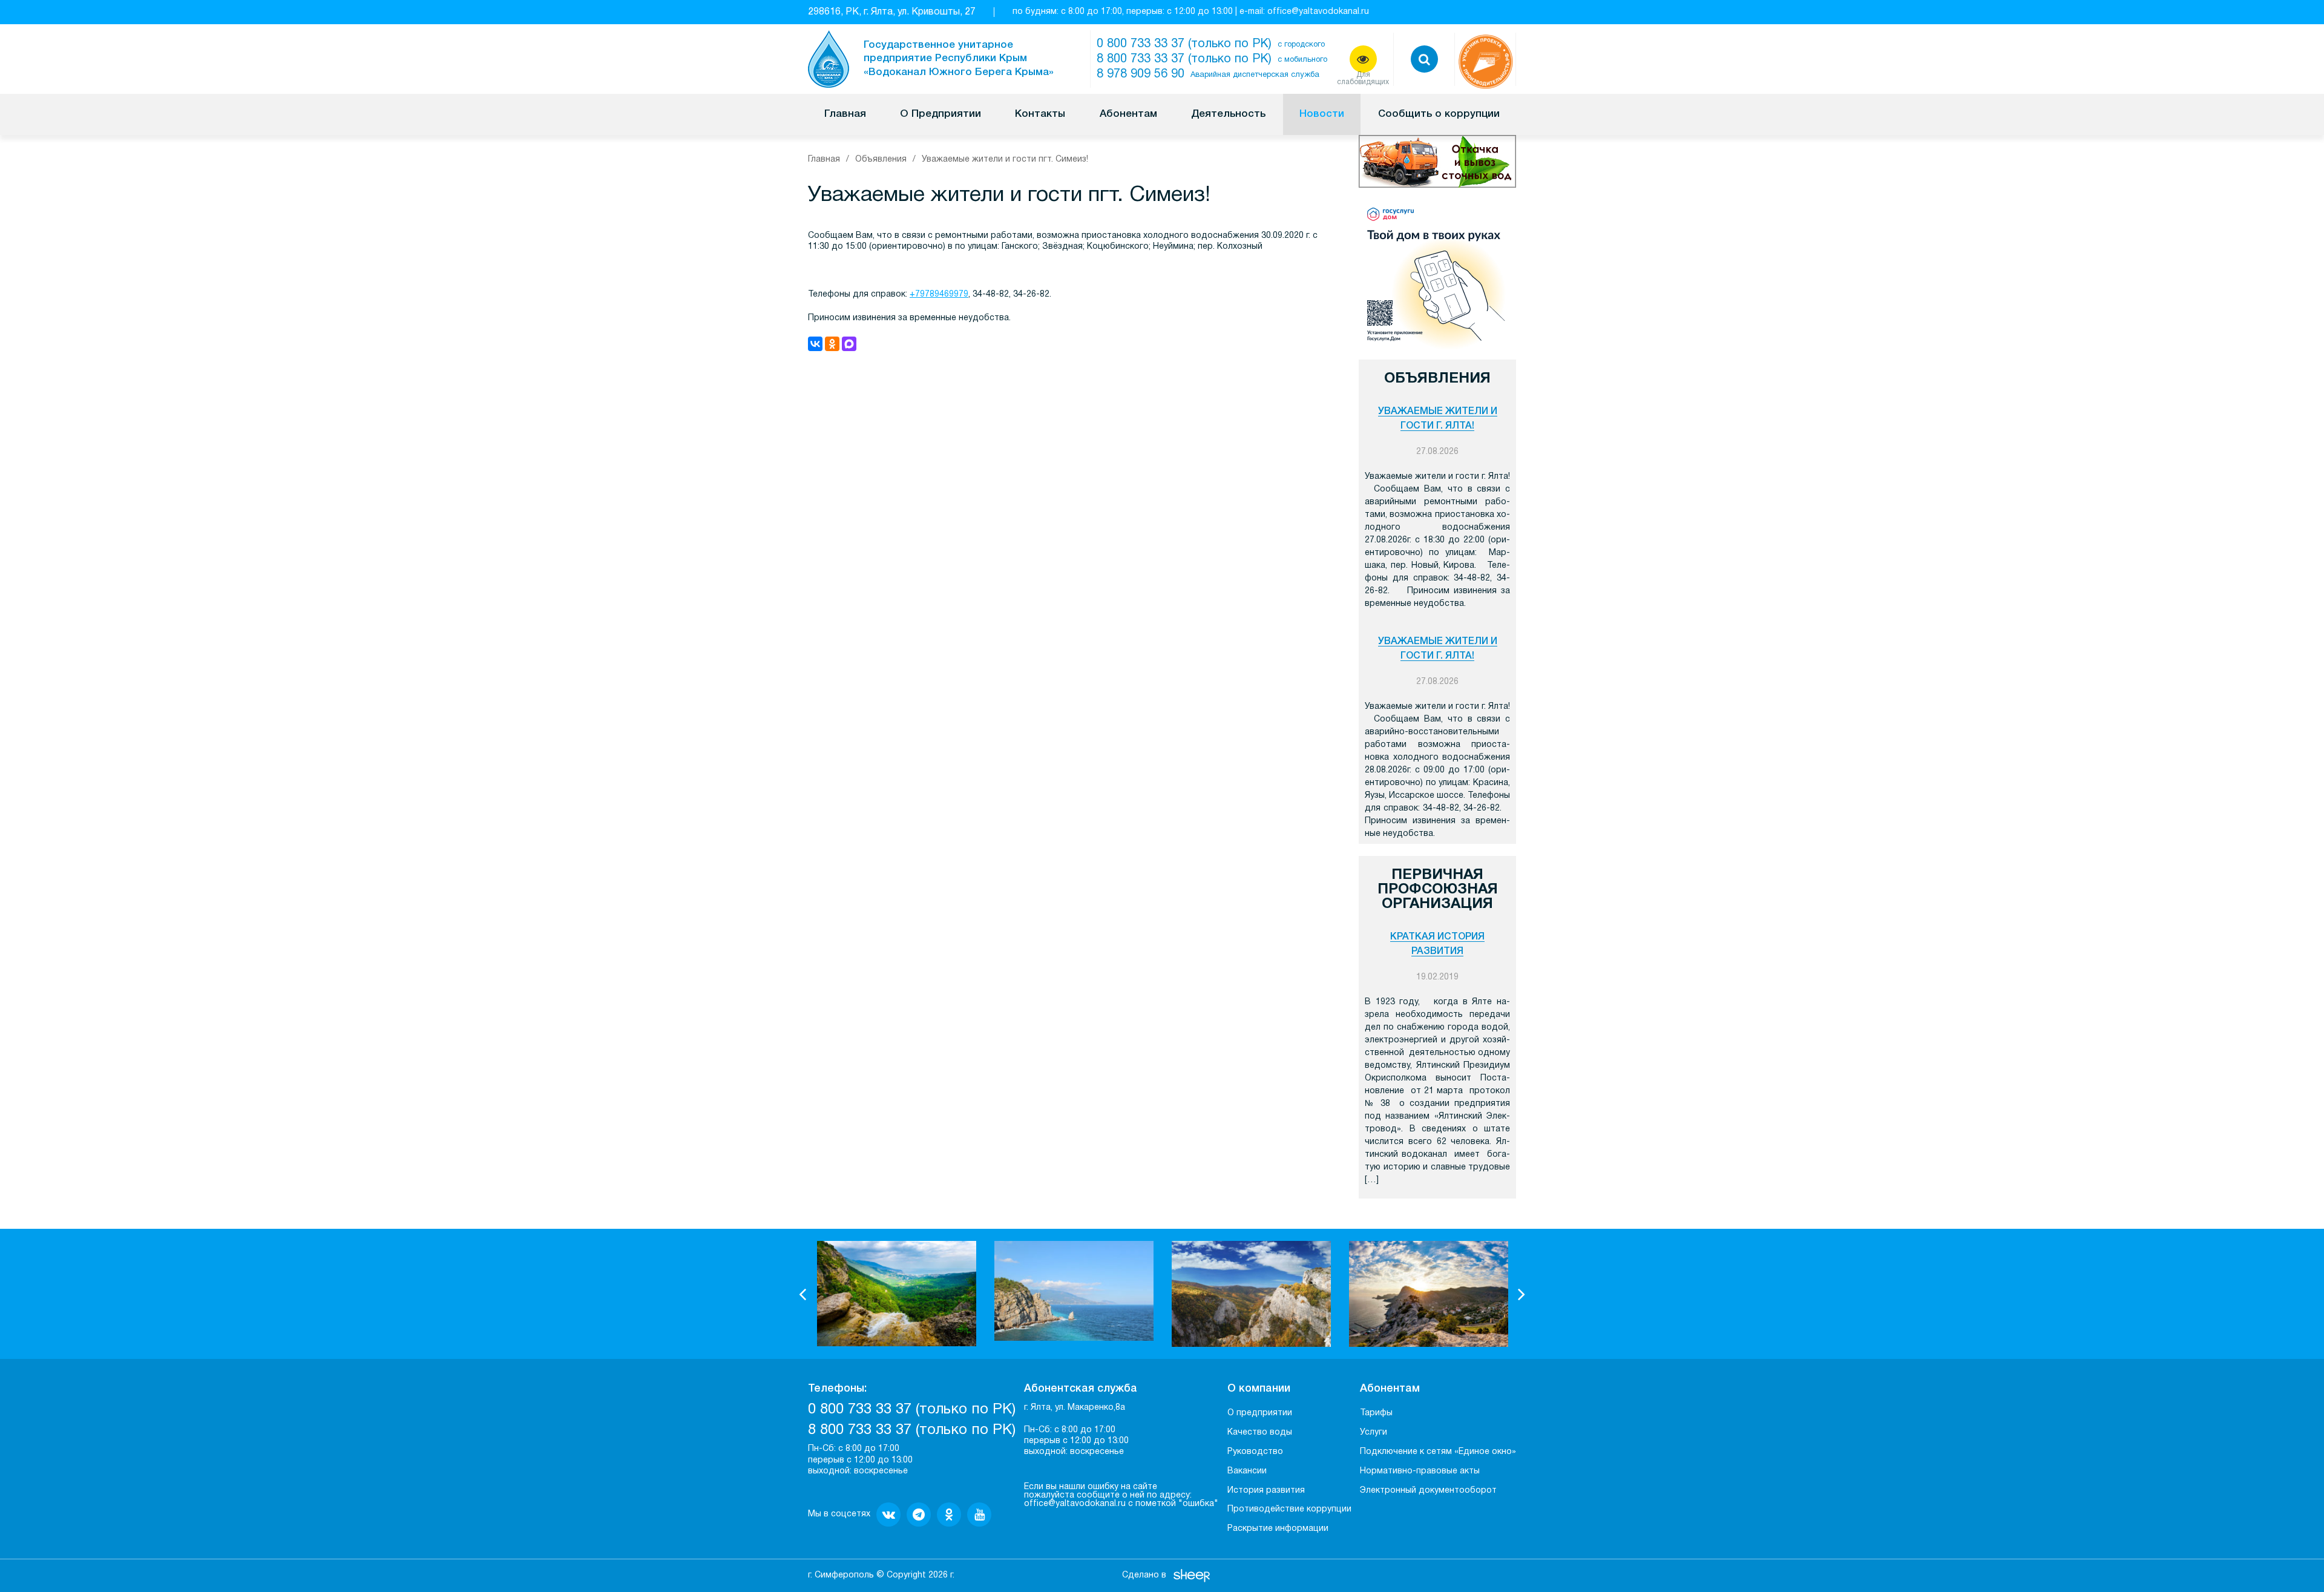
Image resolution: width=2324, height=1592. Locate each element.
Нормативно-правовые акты (1420, 1471)
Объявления (881, 160)
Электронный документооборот (1428, 1491)
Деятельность (1228, 114)
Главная (845, 114)
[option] (897, 1294)
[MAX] (849, 344)
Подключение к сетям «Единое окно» (1438, 1452)
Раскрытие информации (1278, 1529)
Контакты (1040, 114)
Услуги (1374, 1432)
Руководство (1255, 1452)
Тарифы (1376, 1413)
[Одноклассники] (832, 344)
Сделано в (1144, 1575)
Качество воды (1260, 1432)
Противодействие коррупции (1289, 1509)
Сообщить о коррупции (1439, 114)
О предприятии (1260, 1413)
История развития (1266, 1491)
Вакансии (1247, 1471)
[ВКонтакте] (815, 344)
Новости (1322, 114)
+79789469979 (939, 294)
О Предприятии (940, 114)
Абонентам (1128, 114)
